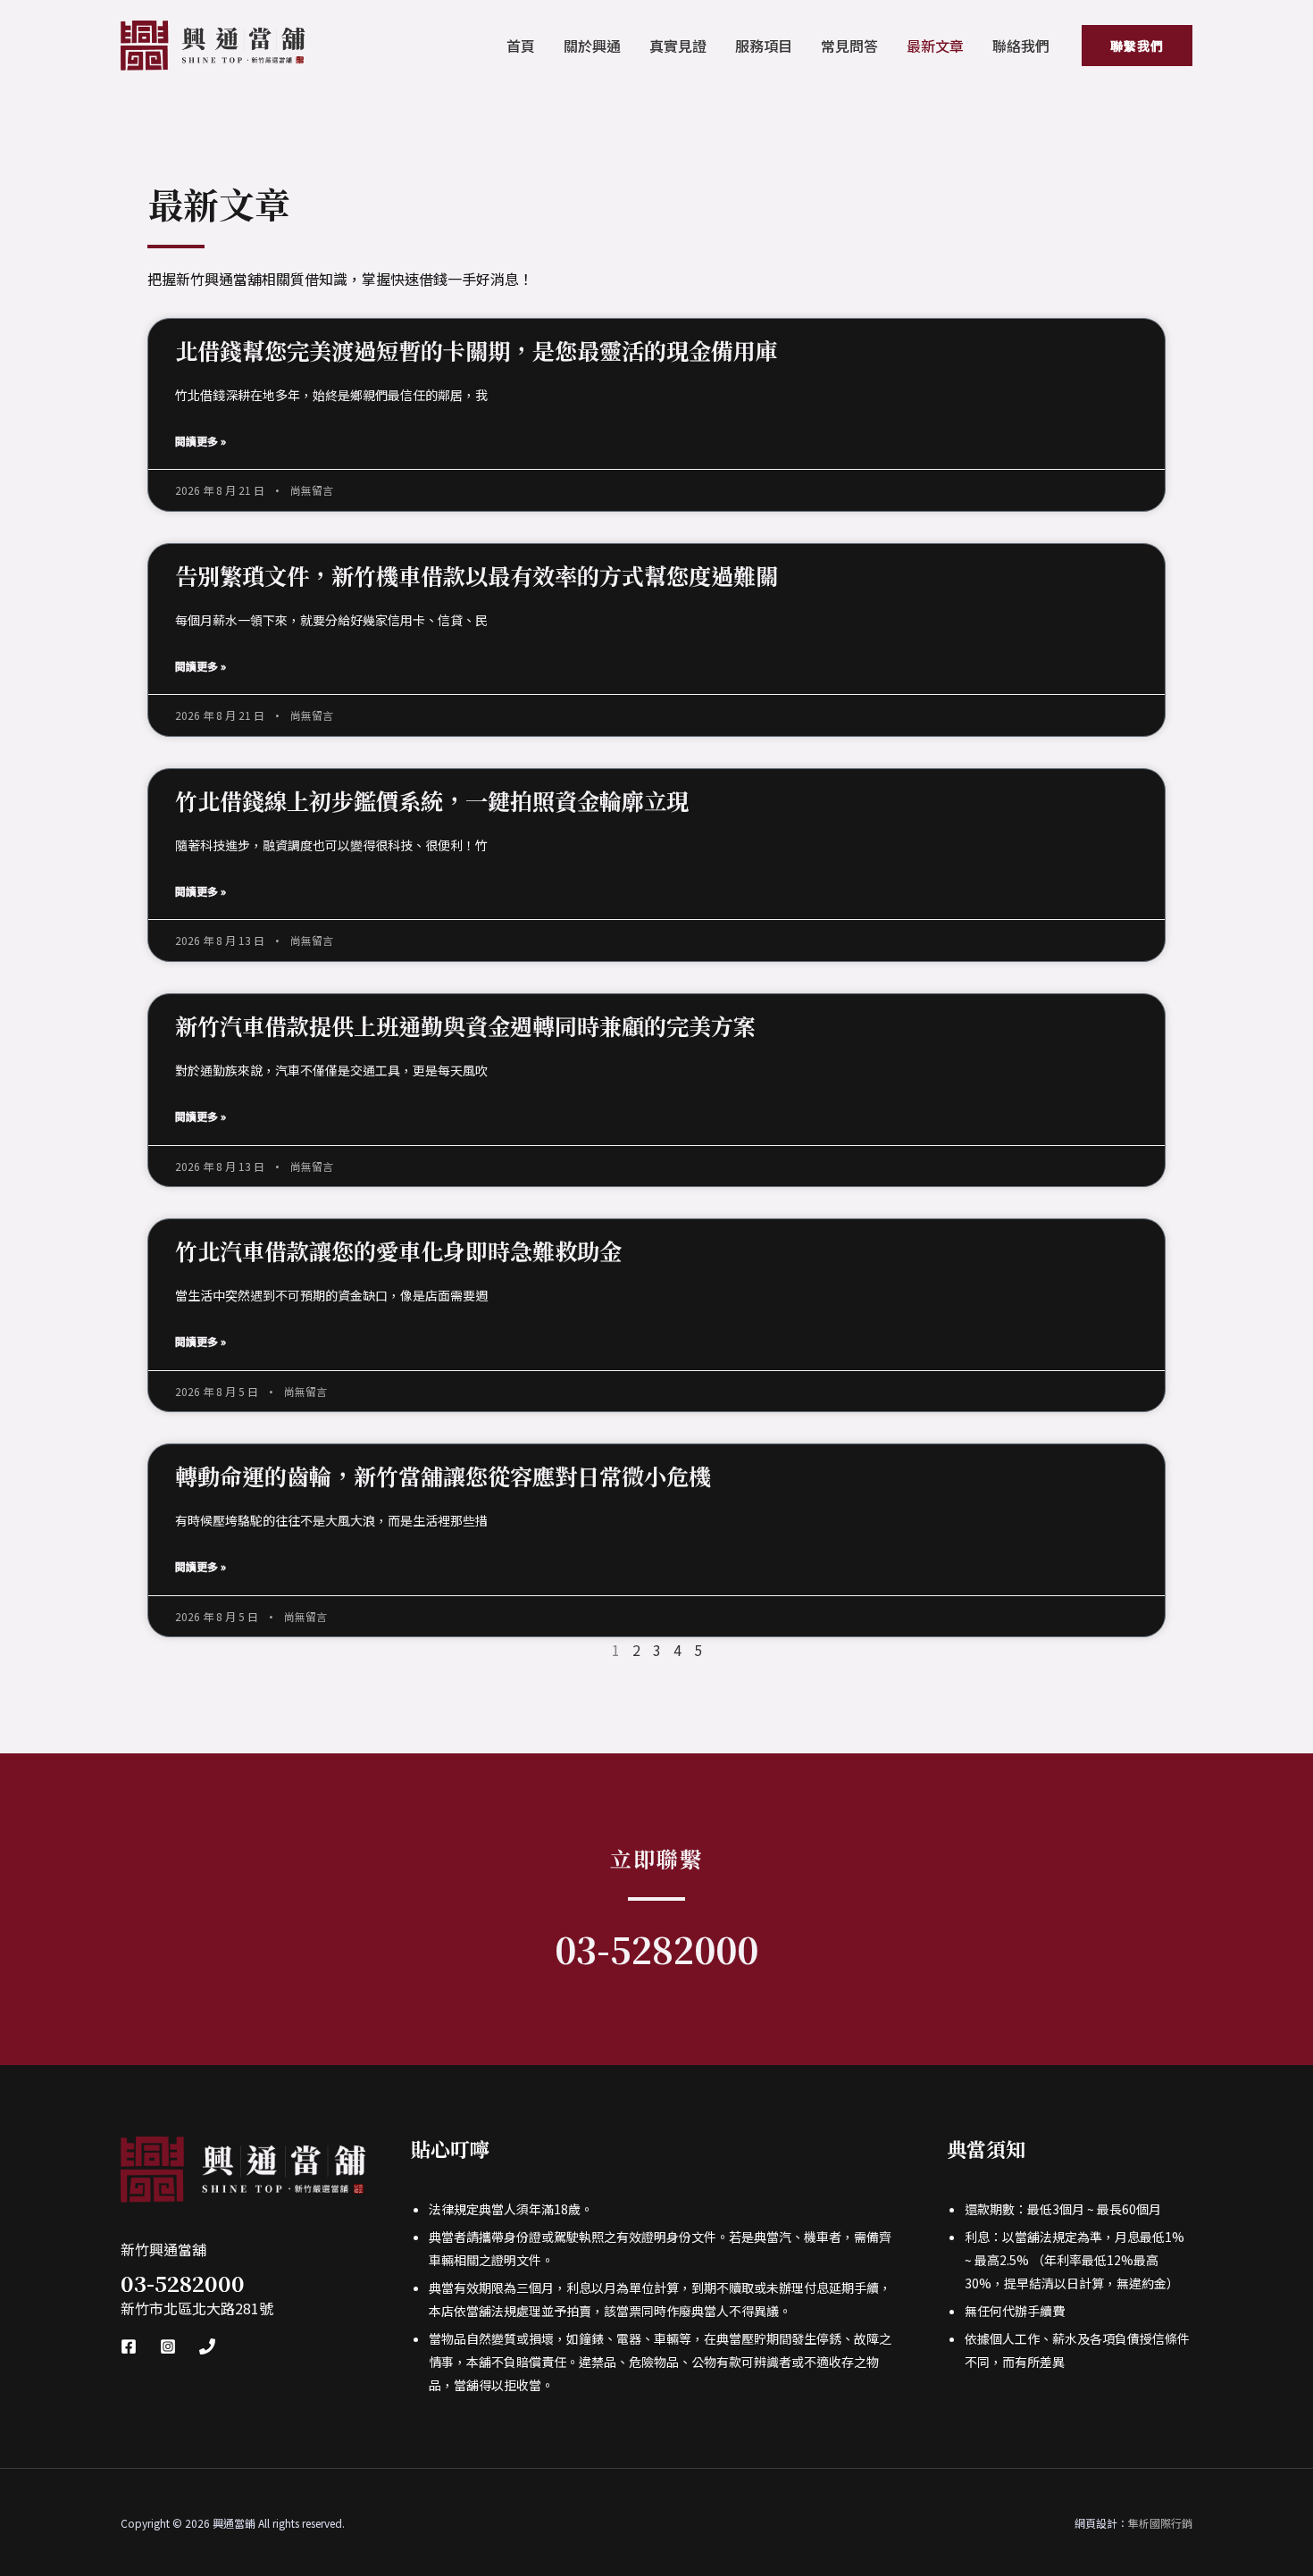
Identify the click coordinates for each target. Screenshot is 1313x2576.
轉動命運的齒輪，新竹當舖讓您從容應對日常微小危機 (443, 1476)
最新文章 (935, 46)
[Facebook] (129, 2346)
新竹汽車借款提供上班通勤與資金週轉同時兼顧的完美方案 (465, 1025)
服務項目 (764, 46)
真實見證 (678, 46)
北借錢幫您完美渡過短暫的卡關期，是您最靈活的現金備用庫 (477, 350)
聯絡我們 (1021, 46)
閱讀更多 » (201, 441)
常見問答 (849, 46)
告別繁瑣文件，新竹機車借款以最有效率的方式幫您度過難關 (477, 575)
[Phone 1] (207, 2346)
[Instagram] (168, 2346)
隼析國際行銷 (1160, 2523)
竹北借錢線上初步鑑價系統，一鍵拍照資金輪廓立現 (432, 800)
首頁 (521, 46)
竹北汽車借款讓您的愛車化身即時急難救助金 (398, 1250)
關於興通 (592, 46)
